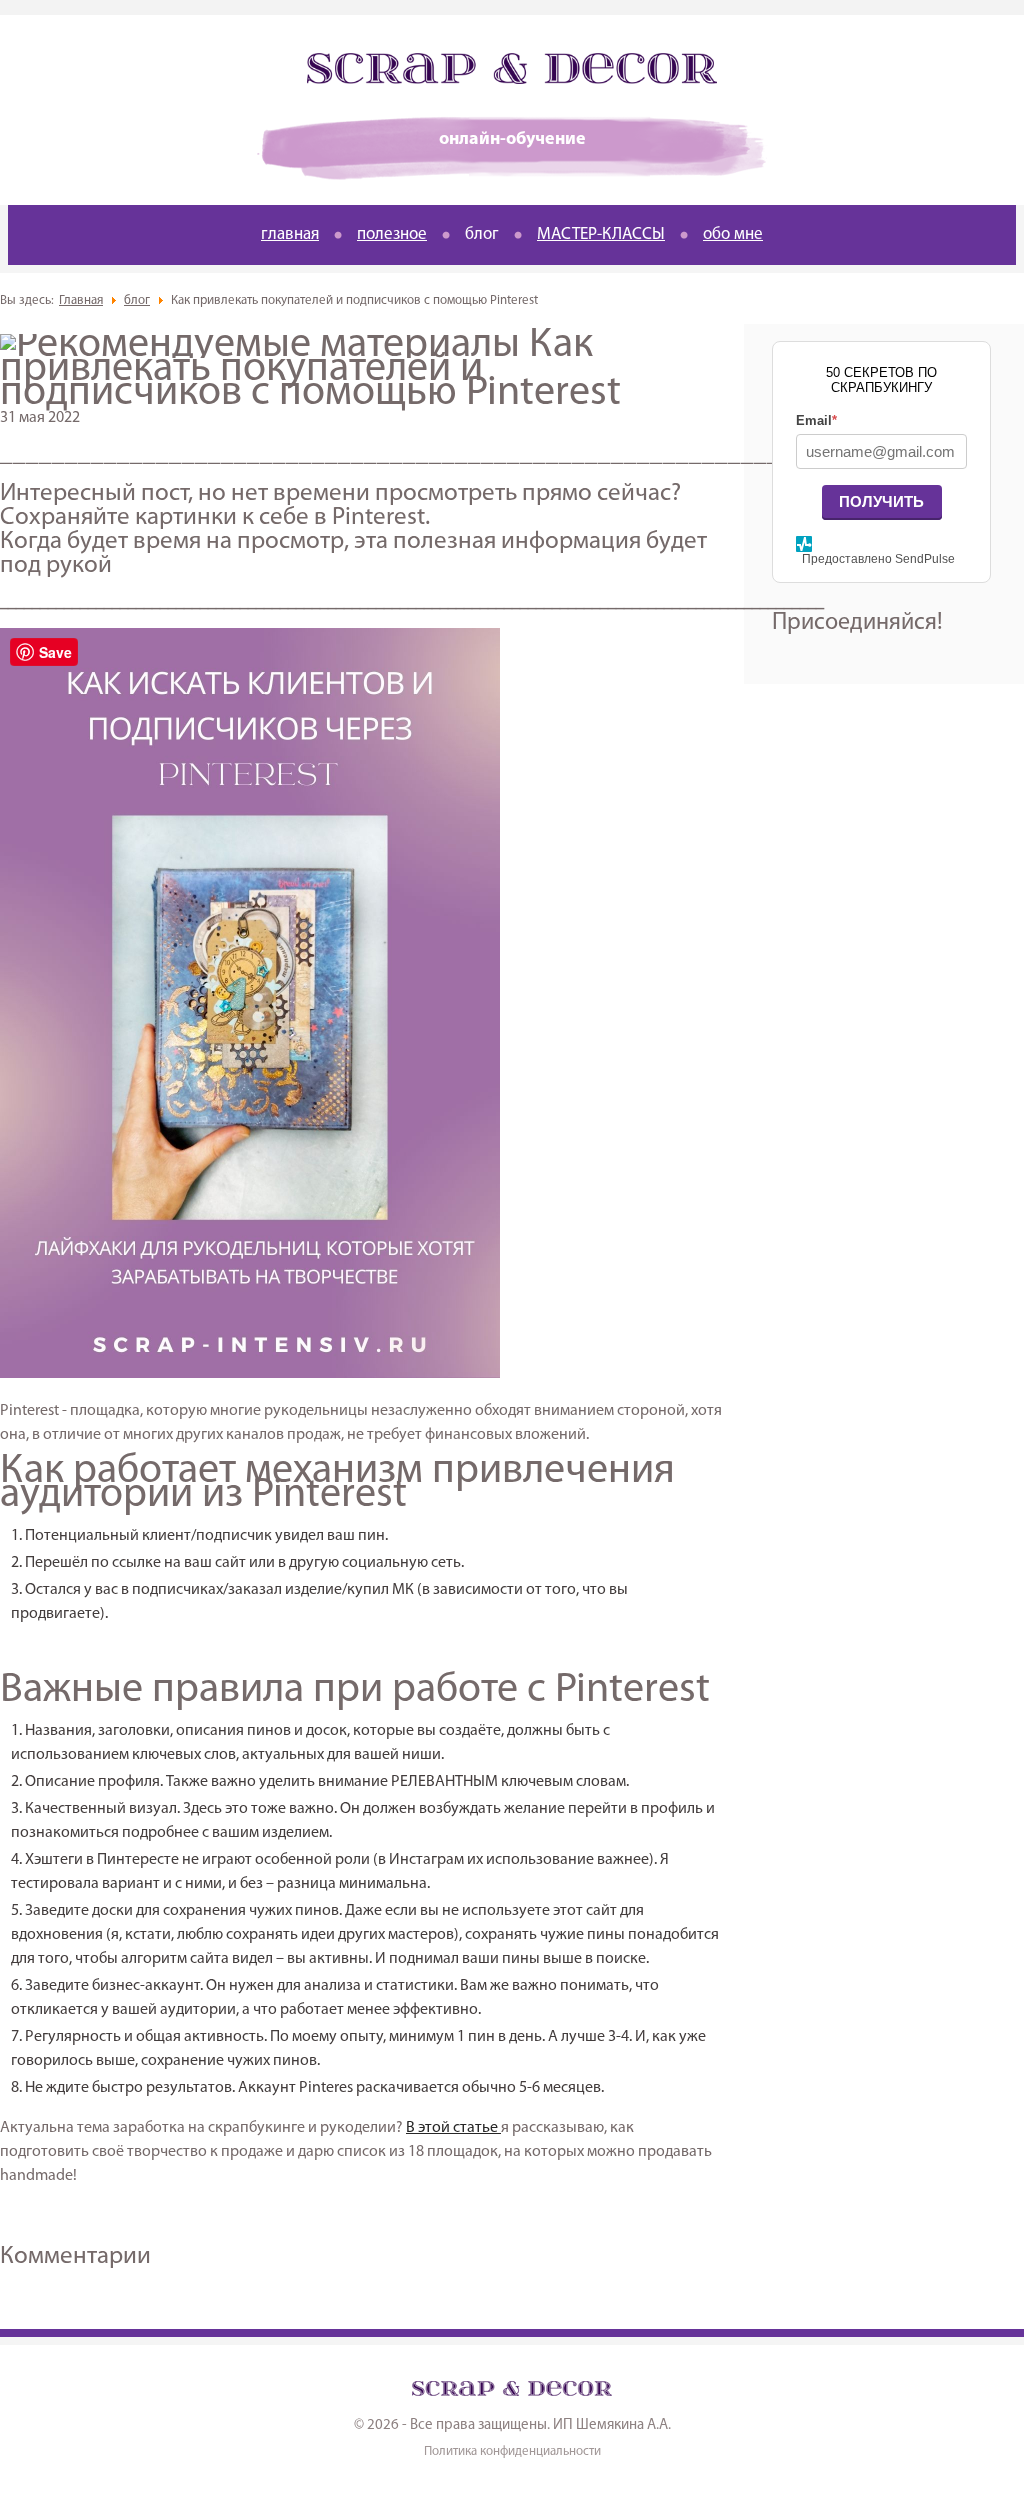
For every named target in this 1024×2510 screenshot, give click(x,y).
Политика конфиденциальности (512, 2451)
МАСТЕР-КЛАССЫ (601, 234)
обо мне (733, 234)
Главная (81, 300)
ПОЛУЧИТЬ (881, 501)
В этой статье (453, 2128)
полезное (392, 234)
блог (482, 234)
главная (290, 234)
